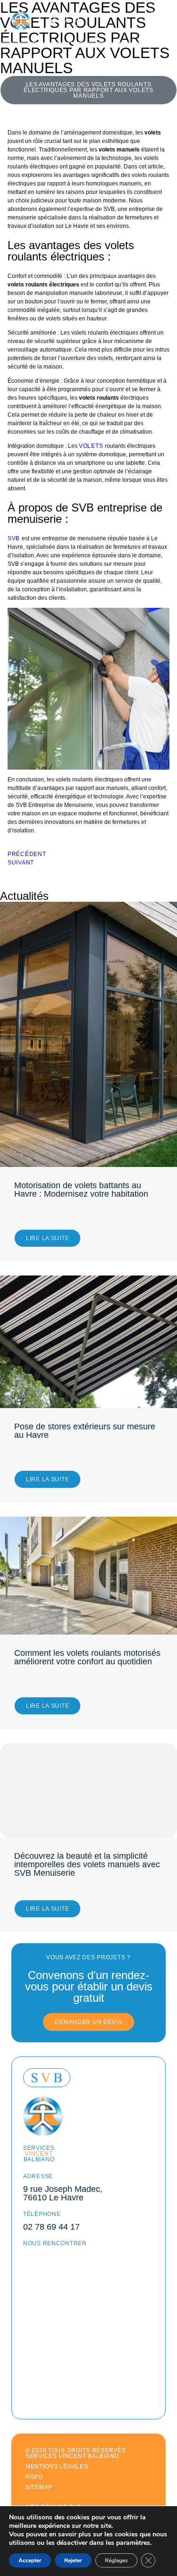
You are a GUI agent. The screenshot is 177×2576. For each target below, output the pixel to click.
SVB (15, 538)
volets (92, 446)
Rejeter (73, 2560)
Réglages (116, 2560)
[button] (88, 90)
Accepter (30, 2560)
